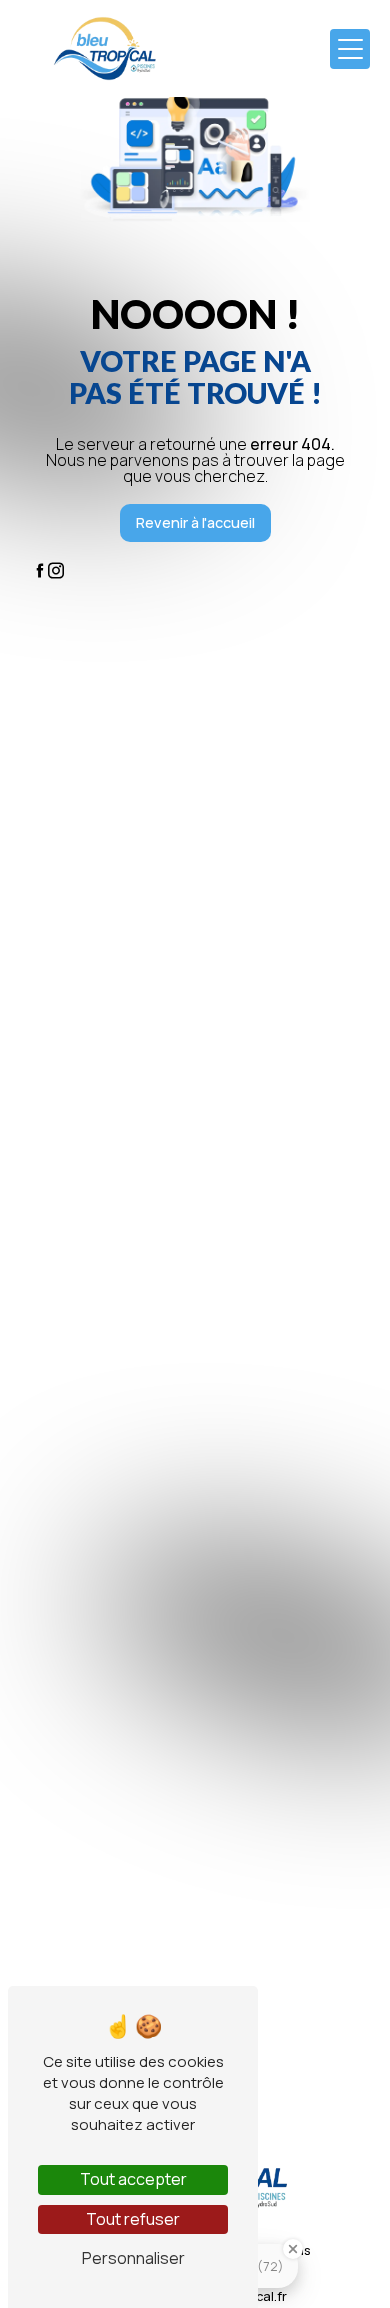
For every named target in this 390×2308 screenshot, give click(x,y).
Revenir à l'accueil (195, 522)
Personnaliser (133, 2258)
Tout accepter (133, 2179)
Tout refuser (133, 2219)
